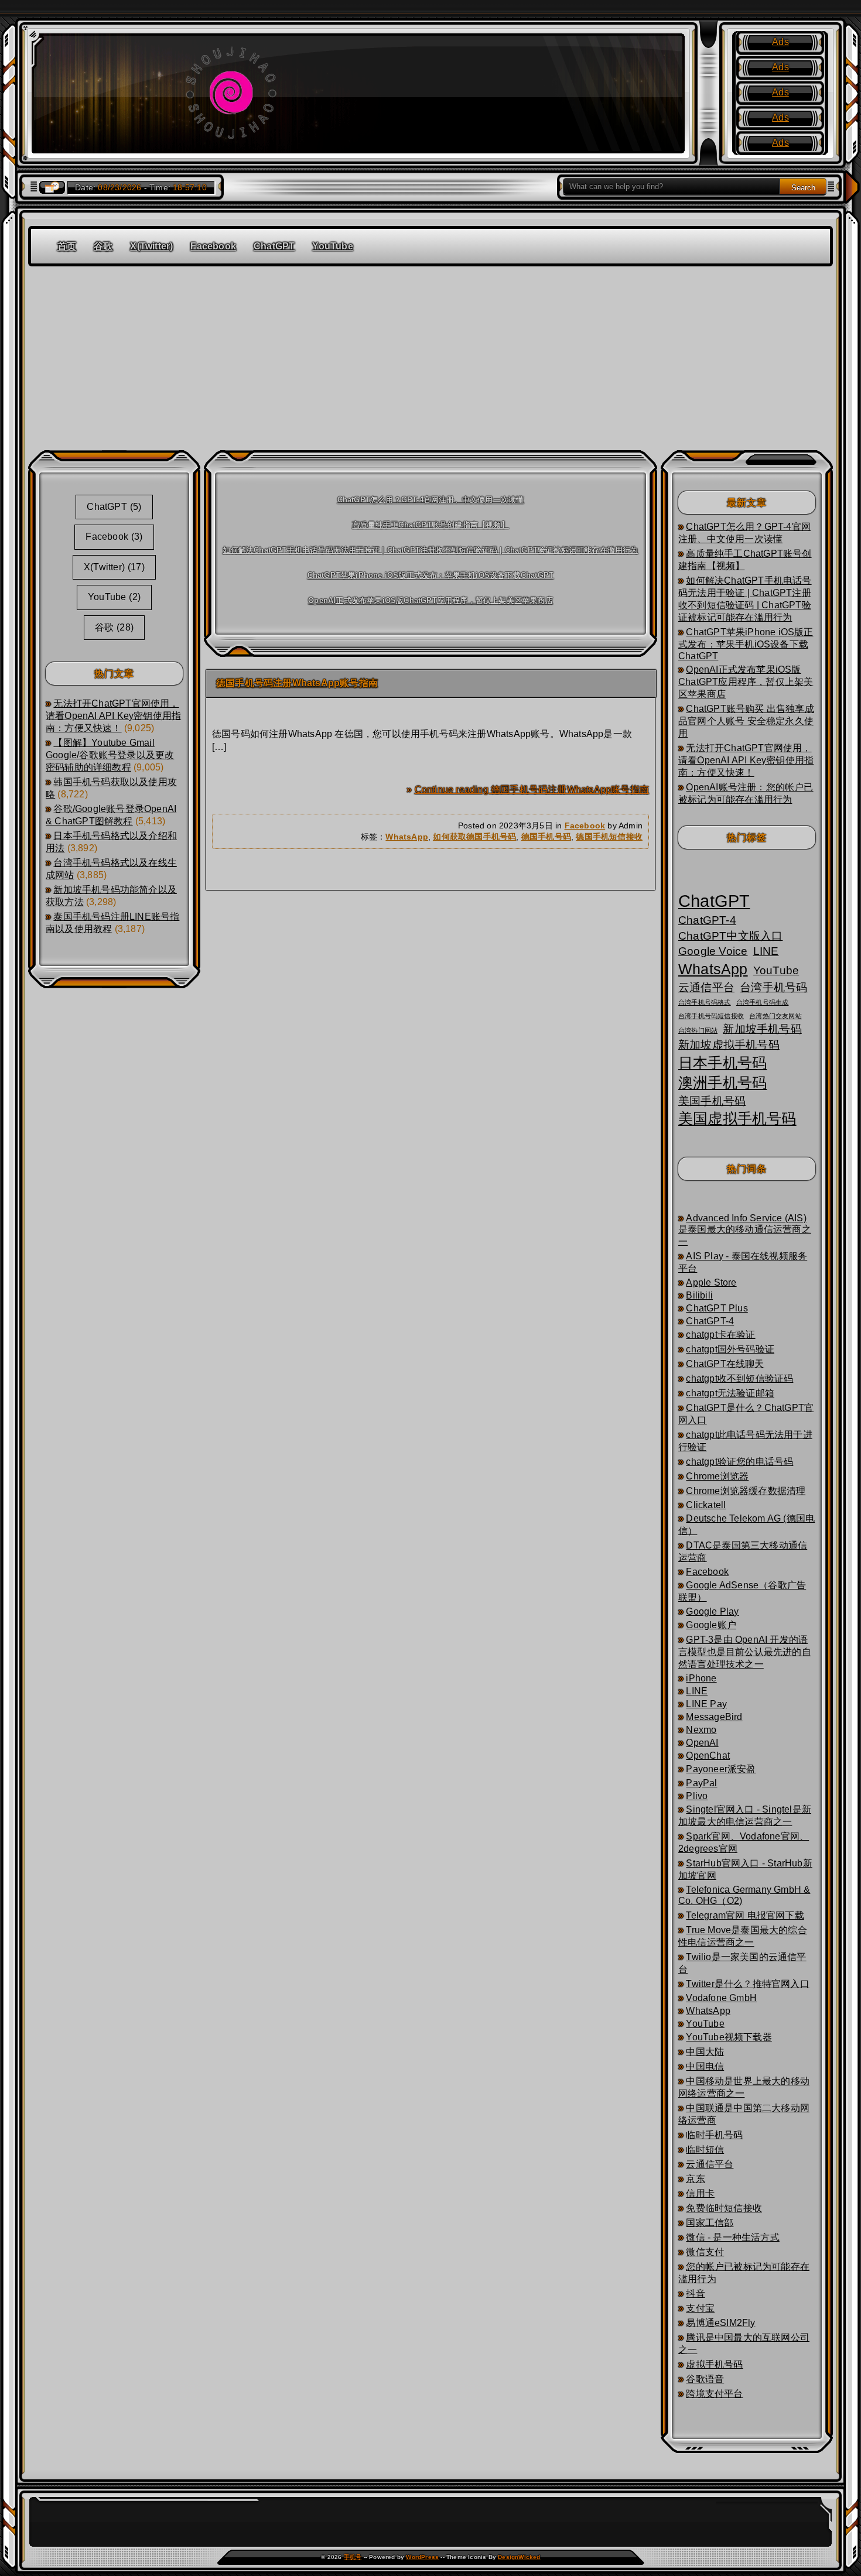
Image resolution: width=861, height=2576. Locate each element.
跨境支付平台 (714, 2394)
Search (803, 188)
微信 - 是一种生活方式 (732, 2237)
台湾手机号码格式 (705, 1002)
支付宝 (700, 2308)
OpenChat (708, 1755)
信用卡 (700, 2193)
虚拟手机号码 (714, 2364)
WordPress (422, 2557)
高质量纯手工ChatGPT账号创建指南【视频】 (430, 525)
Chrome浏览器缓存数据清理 (746, 1491)
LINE (766, 951)
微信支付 (705, 2252)
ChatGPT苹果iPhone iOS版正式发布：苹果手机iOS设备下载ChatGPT (431, 575)
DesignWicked (519, 2557)
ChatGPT (274, 246)
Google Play (712, 1611)
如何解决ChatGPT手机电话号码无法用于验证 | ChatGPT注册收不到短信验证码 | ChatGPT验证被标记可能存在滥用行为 (430, 550)
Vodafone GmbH (721, 1998)
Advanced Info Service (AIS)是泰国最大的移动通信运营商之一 (745, 1230)
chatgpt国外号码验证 (730, 1349)
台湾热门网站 (698, 1030)
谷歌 (103, 246)
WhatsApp (407, 837)
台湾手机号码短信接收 (711, 1016)
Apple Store (711, 1282)
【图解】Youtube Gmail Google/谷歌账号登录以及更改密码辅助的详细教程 (110, 755)
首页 (67, 246)
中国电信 (705, 2066)
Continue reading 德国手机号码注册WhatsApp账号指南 (532, 789)
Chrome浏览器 (717, 1476)
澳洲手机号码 (722, 1083)
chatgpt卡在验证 (720, 1335)
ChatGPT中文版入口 (730, 936)
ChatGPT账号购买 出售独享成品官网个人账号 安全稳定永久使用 (746, 721)
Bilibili (699, 1295)
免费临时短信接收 (724, 2208)
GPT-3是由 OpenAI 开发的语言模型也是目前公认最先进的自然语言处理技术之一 (745, 1652)
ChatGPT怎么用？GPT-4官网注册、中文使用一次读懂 (431, 500)
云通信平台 (706, 987)
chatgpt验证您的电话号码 (739, 1462)
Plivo (697, 1796)
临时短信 (705, 2149)
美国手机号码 (712, 1101)
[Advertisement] (430, 354)
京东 (695, 2179)
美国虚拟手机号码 (737, 1119)
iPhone (701, 1678)
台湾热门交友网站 (775, 1016)
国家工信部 (710, 2223)
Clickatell (706, 1505)
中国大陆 (705, 2052)
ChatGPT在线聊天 (725, 1364)
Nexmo (701, 1730)
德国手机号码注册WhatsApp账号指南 (297, 683)
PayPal (701, 1783)
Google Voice (713, 951)
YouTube (332, 246)
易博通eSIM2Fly (720, 2323)
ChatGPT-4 (707, 920)
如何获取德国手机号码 (474, 837)
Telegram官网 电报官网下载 (745, 1915)
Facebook (213, 246)
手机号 (353, 2557)
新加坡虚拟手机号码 (729, 1045)
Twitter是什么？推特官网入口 (747, 1984)
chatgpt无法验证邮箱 (730, 1393)
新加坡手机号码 (762, 1029)
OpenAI (702, 1743)
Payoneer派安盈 (721, 1769)
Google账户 (711, 1625)
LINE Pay (706, 1704)
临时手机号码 (714, 2135)
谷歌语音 (705, 2379)
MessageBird (714, 1717)
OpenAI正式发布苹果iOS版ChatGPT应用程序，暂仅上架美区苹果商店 (430, 600)
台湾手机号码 (773, 987)
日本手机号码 (722, 1063)
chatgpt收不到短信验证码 (739, 1378)
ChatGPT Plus (717, 1308)
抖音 (695, 2294)
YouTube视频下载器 (729, 2037)
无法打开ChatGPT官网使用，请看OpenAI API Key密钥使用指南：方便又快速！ (113, 716)
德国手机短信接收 (609, 837)
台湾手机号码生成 (763, 1002)
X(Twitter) (151, 246)
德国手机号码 (546, 837)
